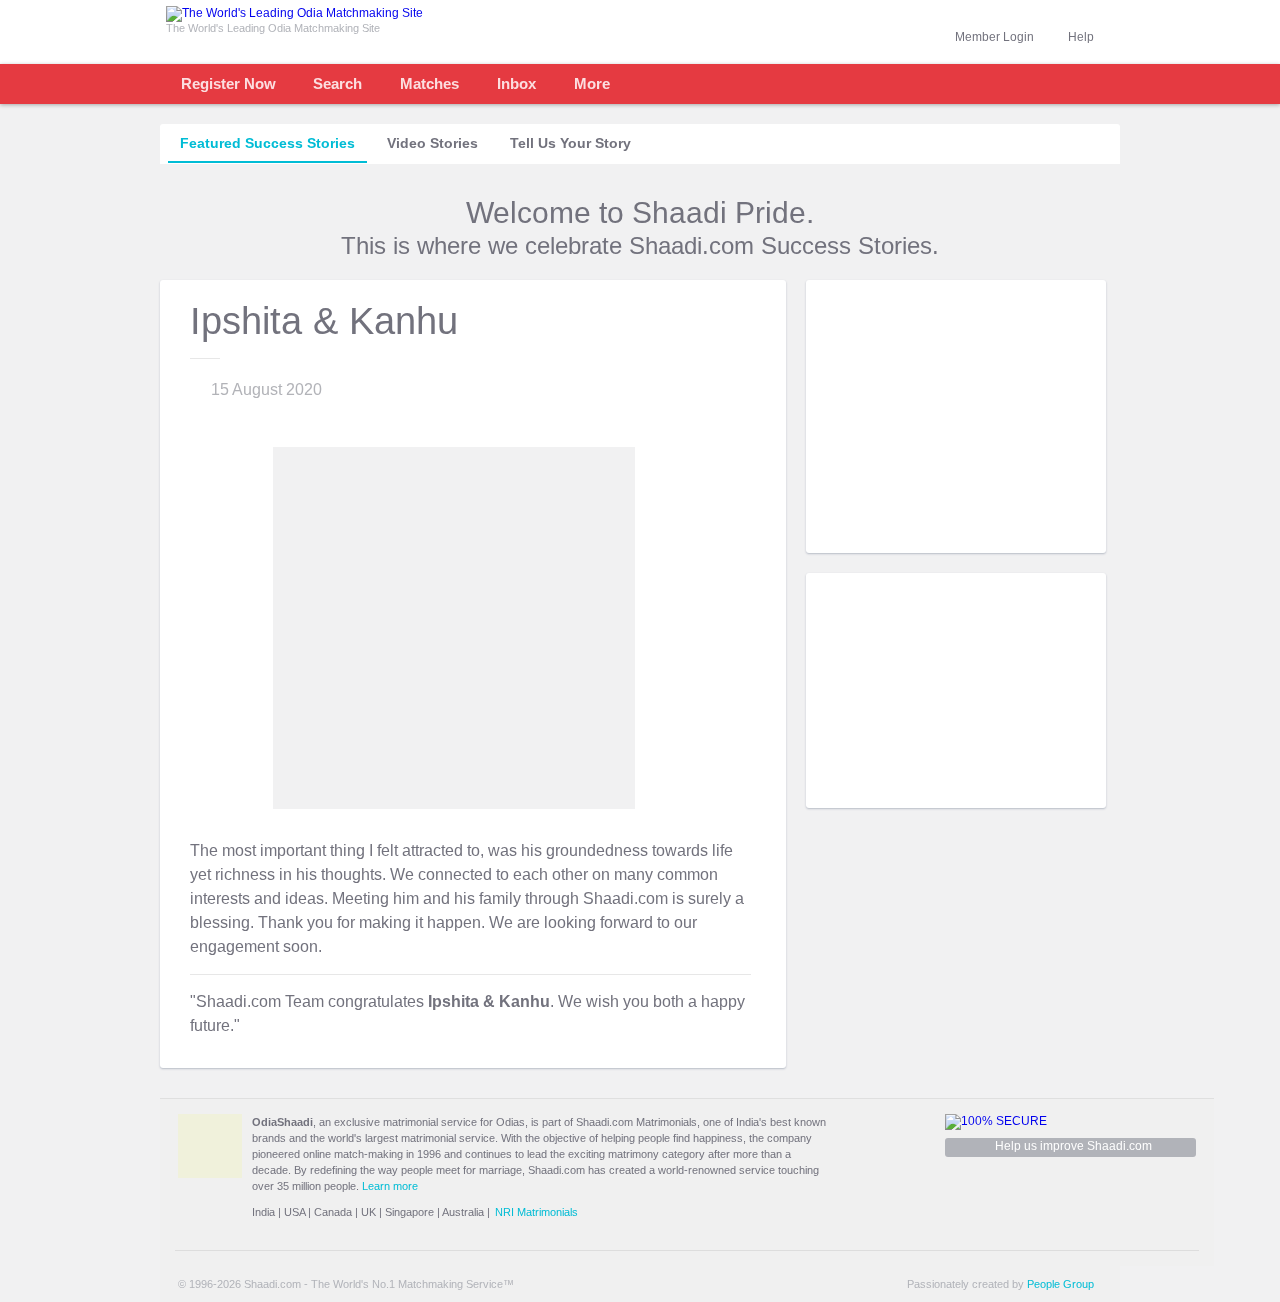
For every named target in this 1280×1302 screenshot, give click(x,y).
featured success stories (267, 143)
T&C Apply (1070, 537)
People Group (1060, 1284)
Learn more (390, 1186)
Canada (333, 1212)
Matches (429, 83)
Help (1081, 37)
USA (294, 1212)
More (592, 83)
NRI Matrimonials (536, 1212)
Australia (463, 1212)
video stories (432, 143)
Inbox (516, 83)
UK (368, 1212)
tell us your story (570, 143)
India (263, 1212)
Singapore (409, 1212)
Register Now (228, 83)
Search (337, 83)
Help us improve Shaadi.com (1073, 1146)
